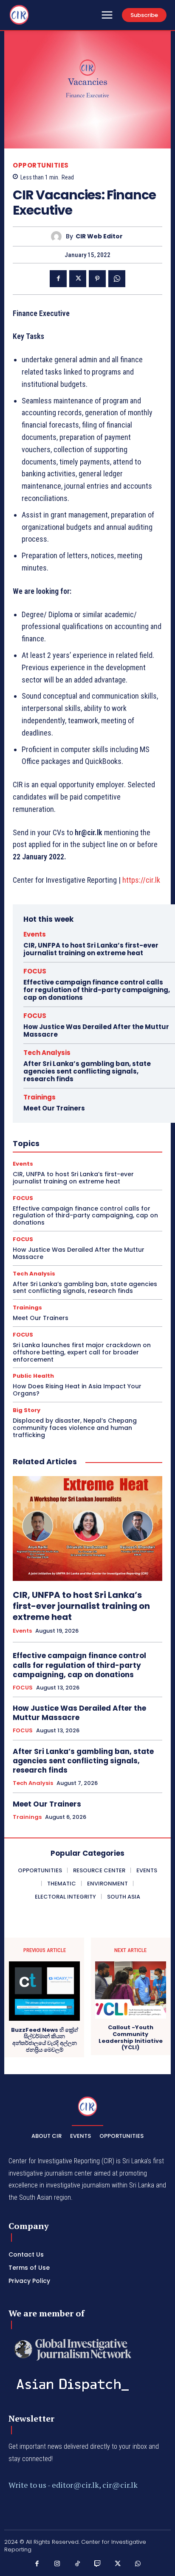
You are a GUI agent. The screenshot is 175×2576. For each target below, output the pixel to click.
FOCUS (35, 971)
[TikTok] (78, 2564)
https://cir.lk (141, 880)
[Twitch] (98, 2564)
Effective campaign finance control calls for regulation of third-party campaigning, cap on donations (97, 990)
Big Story (27, 1410)
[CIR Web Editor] (58, 236)
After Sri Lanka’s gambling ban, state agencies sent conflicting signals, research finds (87, 1071)
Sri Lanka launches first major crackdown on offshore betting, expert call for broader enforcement (82, 1352)
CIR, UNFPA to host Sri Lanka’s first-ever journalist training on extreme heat (91, 949)
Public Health (33, 1376)
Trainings (40, 1097)
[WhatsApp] (117, 279)
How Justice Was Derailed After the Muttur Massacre (96, 1031)
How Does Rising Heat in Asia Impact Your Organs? (77, 1390)
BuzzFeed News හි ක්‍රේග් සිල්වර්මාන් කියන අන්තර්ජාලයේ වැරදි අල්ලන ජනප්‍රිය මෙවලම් (45, 2040)
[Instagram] (57, 2564)
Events (35, 934)
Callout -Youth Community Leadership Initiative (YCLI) (131, 2037)
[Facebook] (58, 279)
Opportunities (41, 165)
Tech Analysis (47, 1053)
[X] (78, 279)
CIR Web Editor (99, 236)
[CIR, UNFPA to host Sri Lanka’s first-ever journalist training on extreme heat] (87, 1528)
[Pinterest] (97, 279)
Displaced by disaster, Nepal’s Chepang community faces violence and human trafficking (75, 1428)
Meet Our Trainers (54, 1108)
